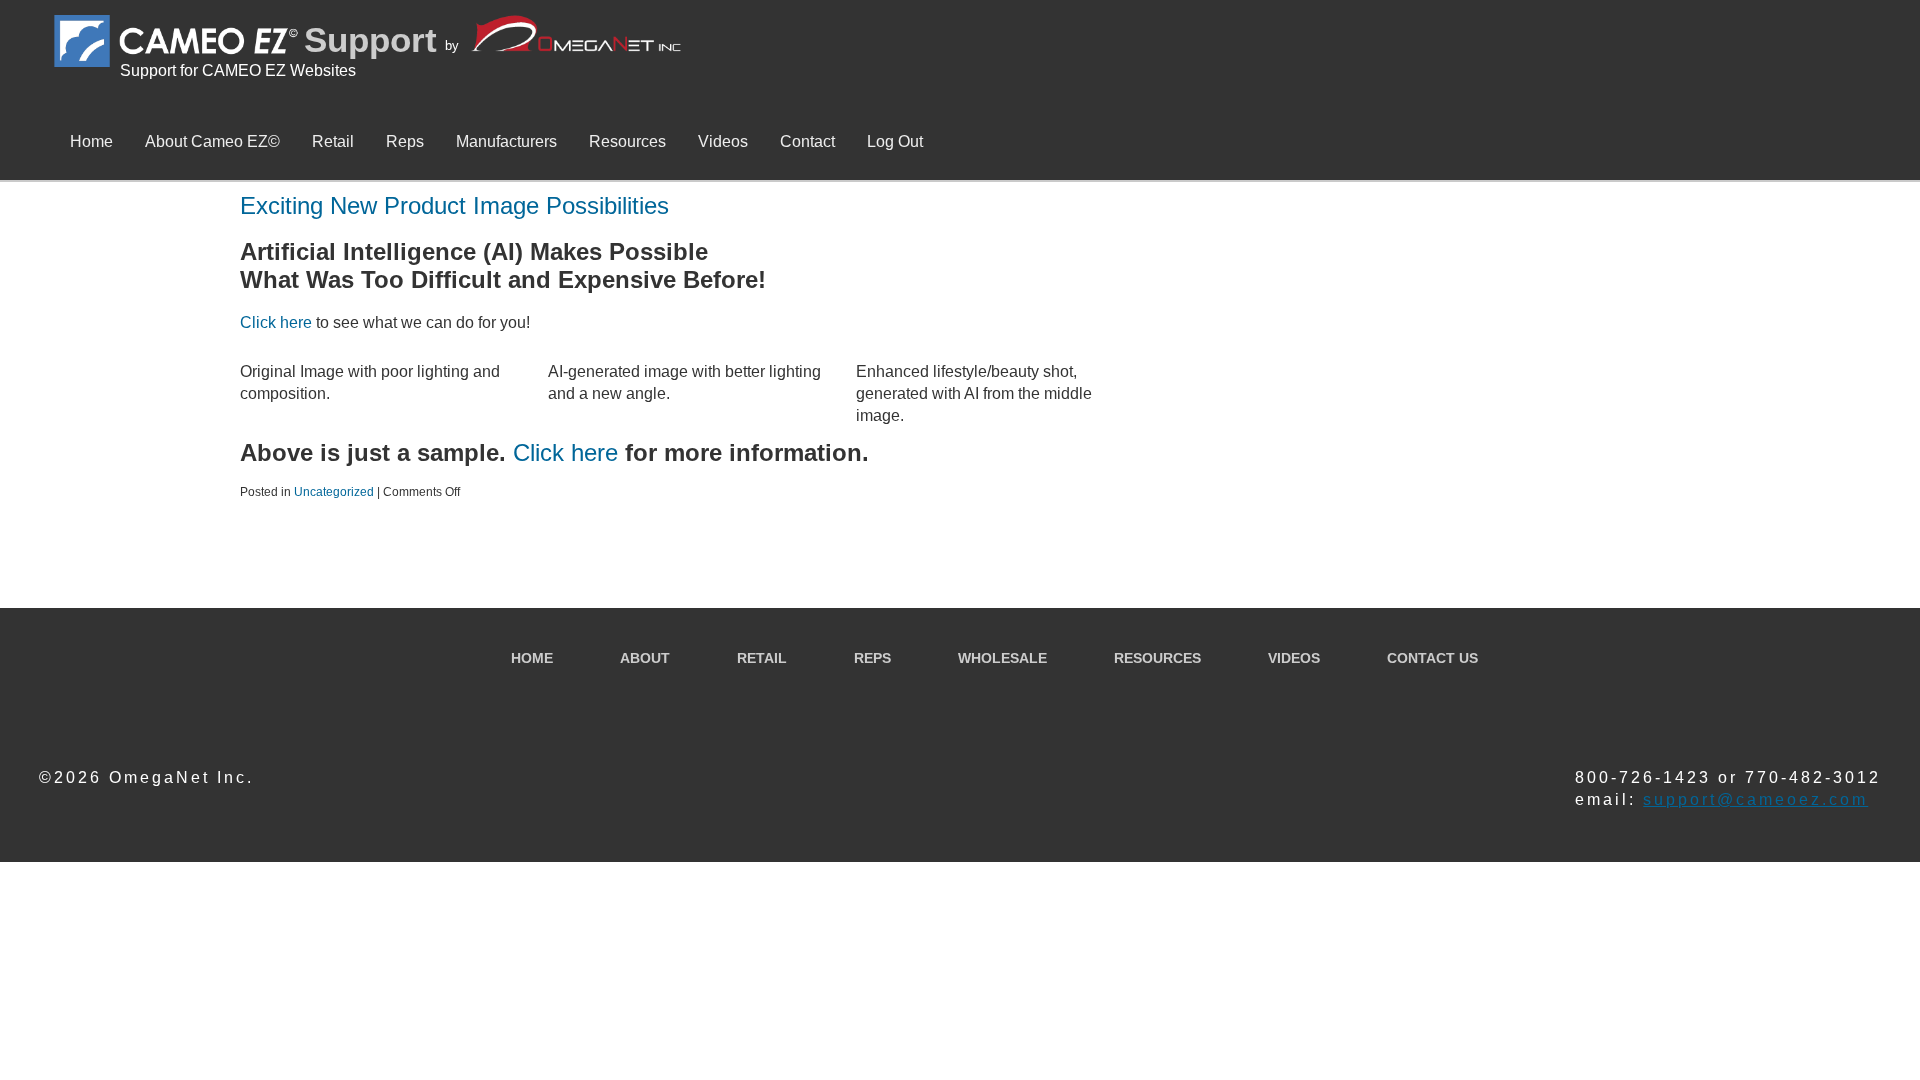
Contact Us (1432, 658)
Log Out (895, 141)
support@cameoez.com (1755, 799)
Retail (333, 141)
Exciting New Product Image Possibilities (454, 205)
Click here (276, 322)
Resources (627, 141)
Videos (723, 141)
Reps (405, 141)
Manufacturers (506, 141)
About (645, 658)
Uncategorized (334, 492)
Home (91, 141)
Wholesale (1002, 658)
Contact (807, 141)
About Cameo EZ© (212, 141)
